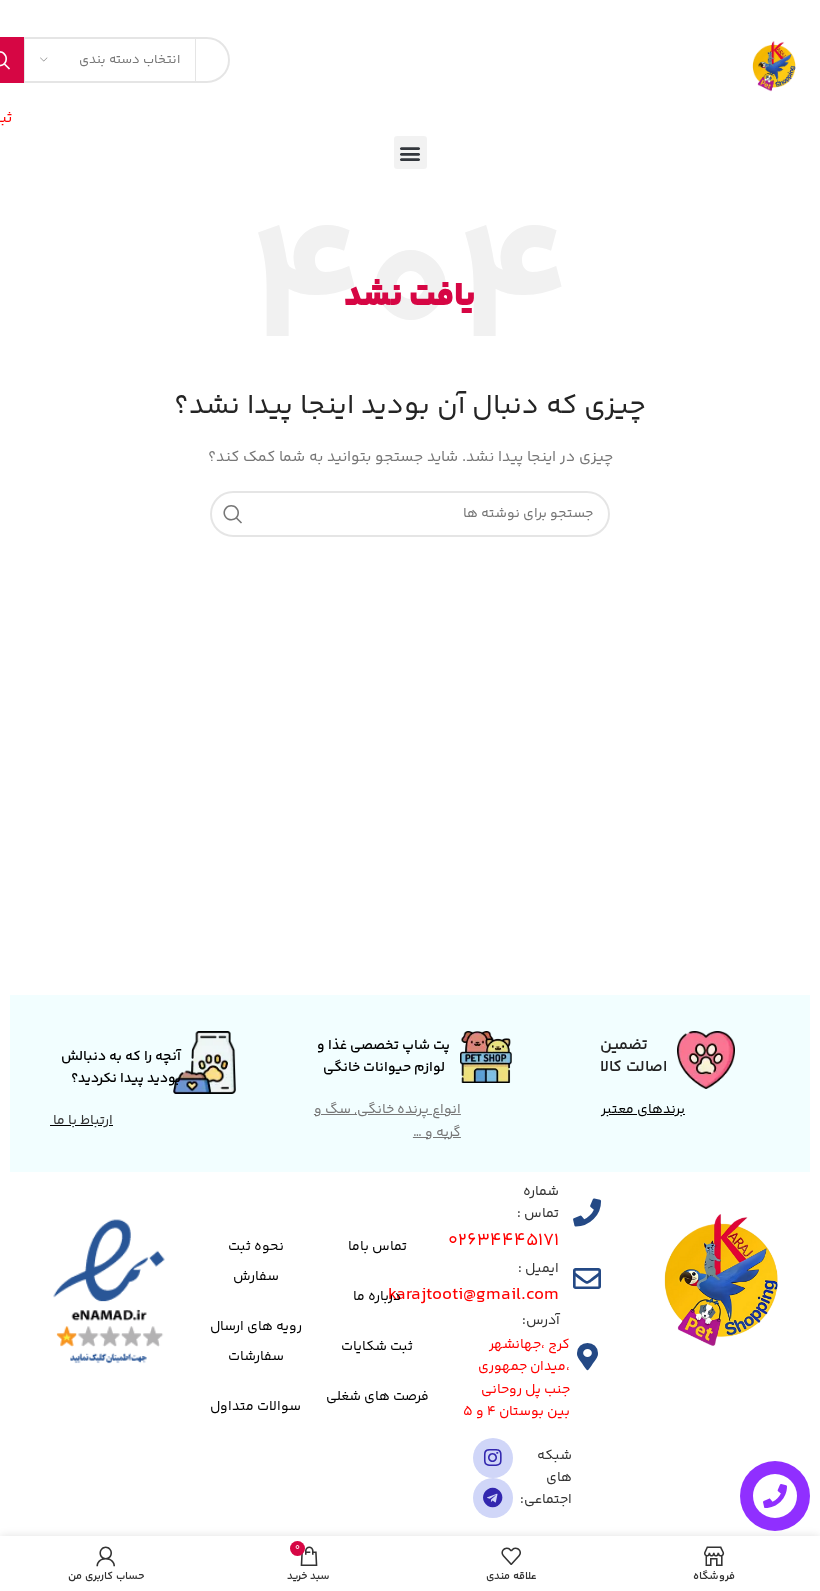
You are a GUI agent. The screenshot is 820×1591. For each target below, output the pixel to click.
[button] (410, 152)
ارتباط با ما (81, 1121)
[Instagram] (493, 1458)
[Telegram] (493, 1498)
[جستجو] (233, 514)
